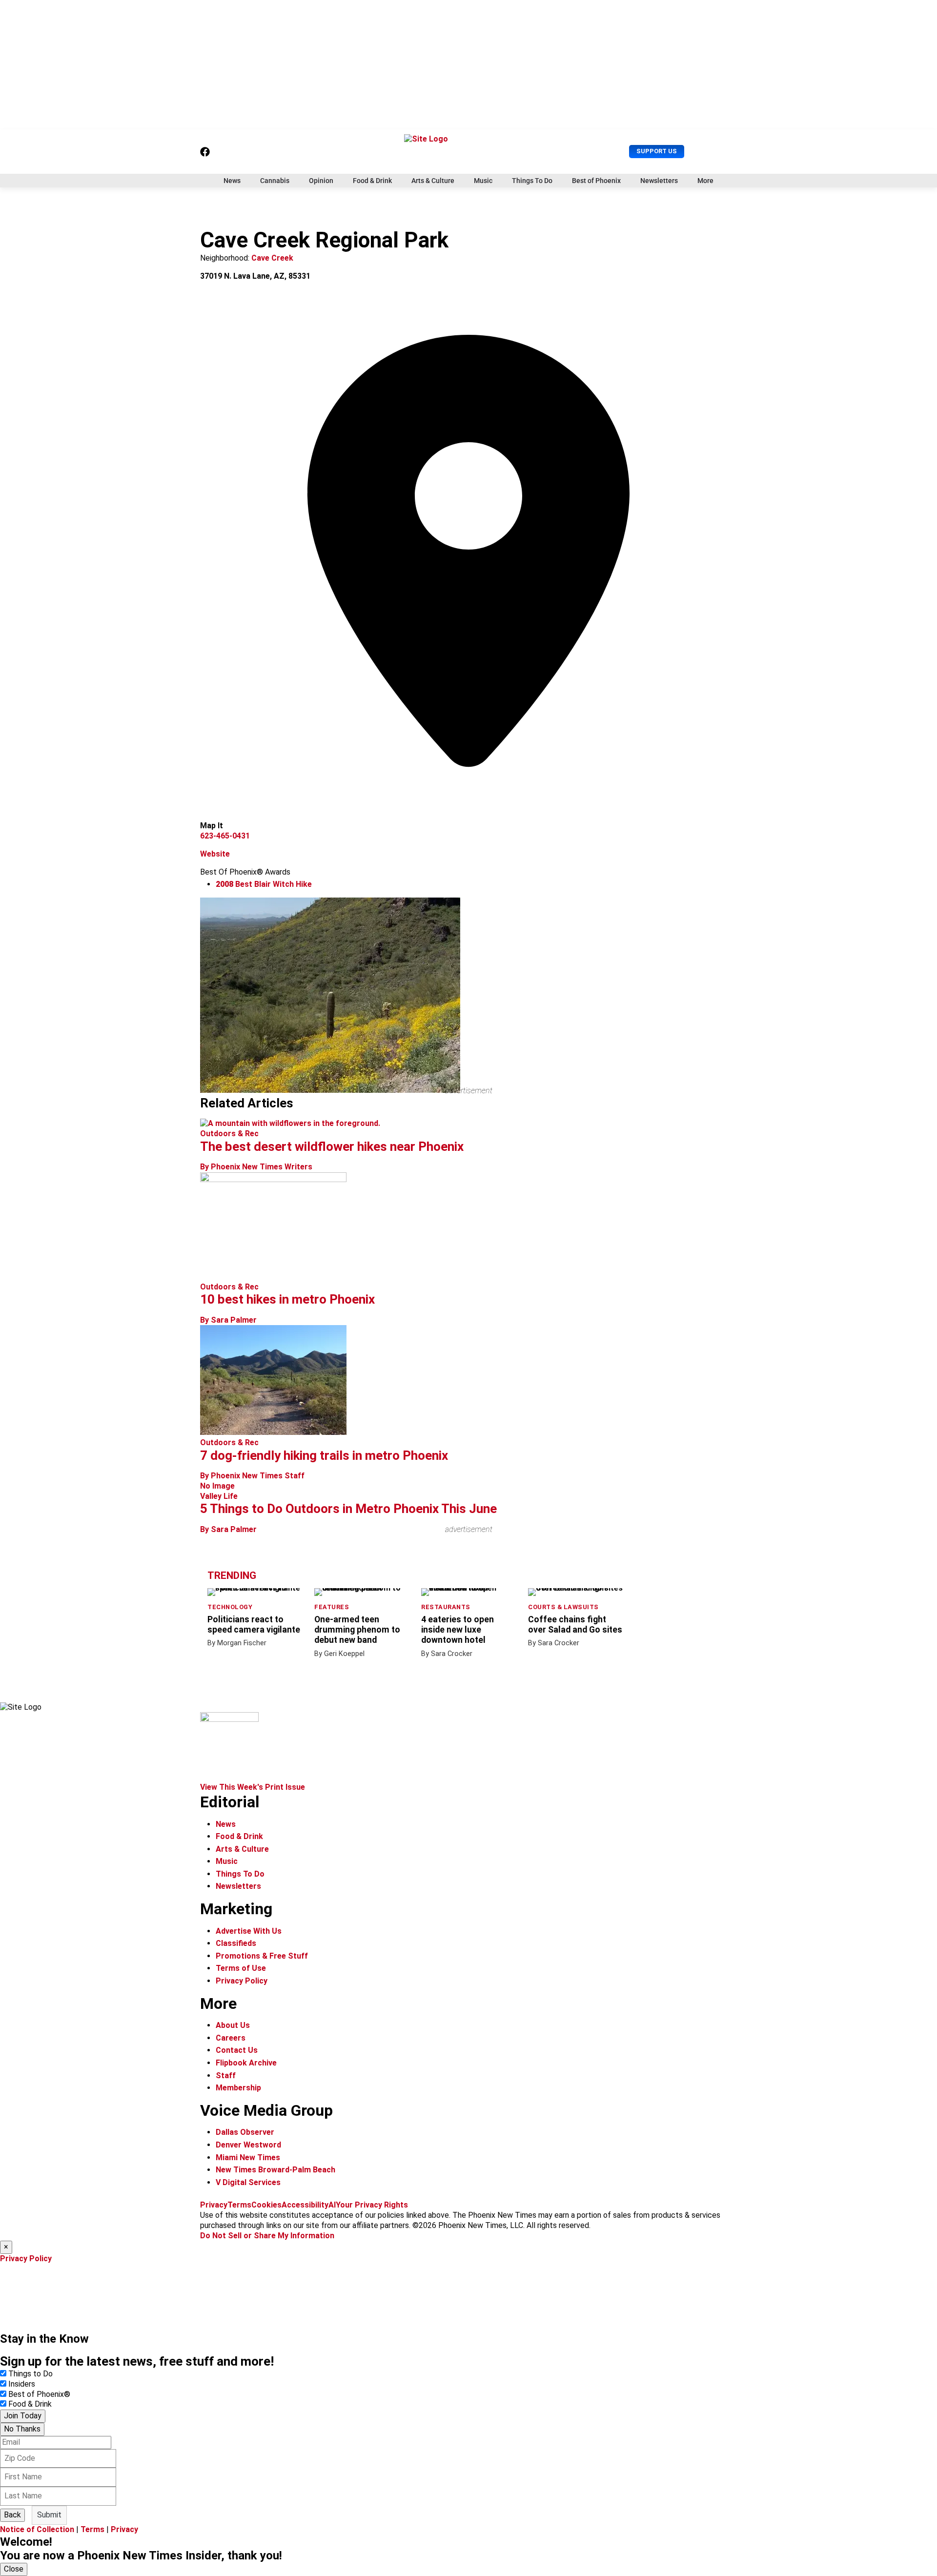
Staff (226, 2075)
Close (14, 2569)
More (705, 181)
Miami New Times (248, 2157)
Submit (49, 2515)
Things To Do (532, 181)
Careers (231, 2038)
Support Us (657, 151)
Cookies (266, 2205)
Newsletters (659, 181)
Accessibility (305, 2205)
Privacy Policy (242, 1981)
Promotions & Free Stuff (262, 1956)
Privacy (214, 2205)
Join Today (23, 2416)
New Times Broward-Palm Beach (275, 2170)
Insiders (22, 2384)
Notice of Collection (37, 2529)
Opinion (321, 181)
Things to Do (31, 2374)
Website (215, 854)
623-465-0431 (225, 836)
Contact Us (237, 2050)
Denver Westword (248, 2145)
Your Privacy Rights (372, 2205)
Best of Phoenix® (39, 2394)
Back (12, 2515)
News (232, 181)
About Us (233, 2025)
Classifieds (236, 1943)
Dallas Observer (245, 2132)
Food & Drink (372, 181)
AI (332, 2205)
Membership (238, 2088)
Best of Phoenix (596, 181)
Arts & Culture (433, 181)
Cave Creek (272, 258)
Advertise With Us (249, 1931)
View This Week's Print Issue (253, 1787)
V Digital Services (248, 2182)
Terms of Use (241, 1968)
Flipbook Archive (246, 2063)
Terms (239, 2205)
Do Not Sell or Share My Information (267, 2236)
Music (483, 181)
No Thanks (22, 2429)
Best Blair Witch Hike (264, 884)
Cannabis (275, 181)
